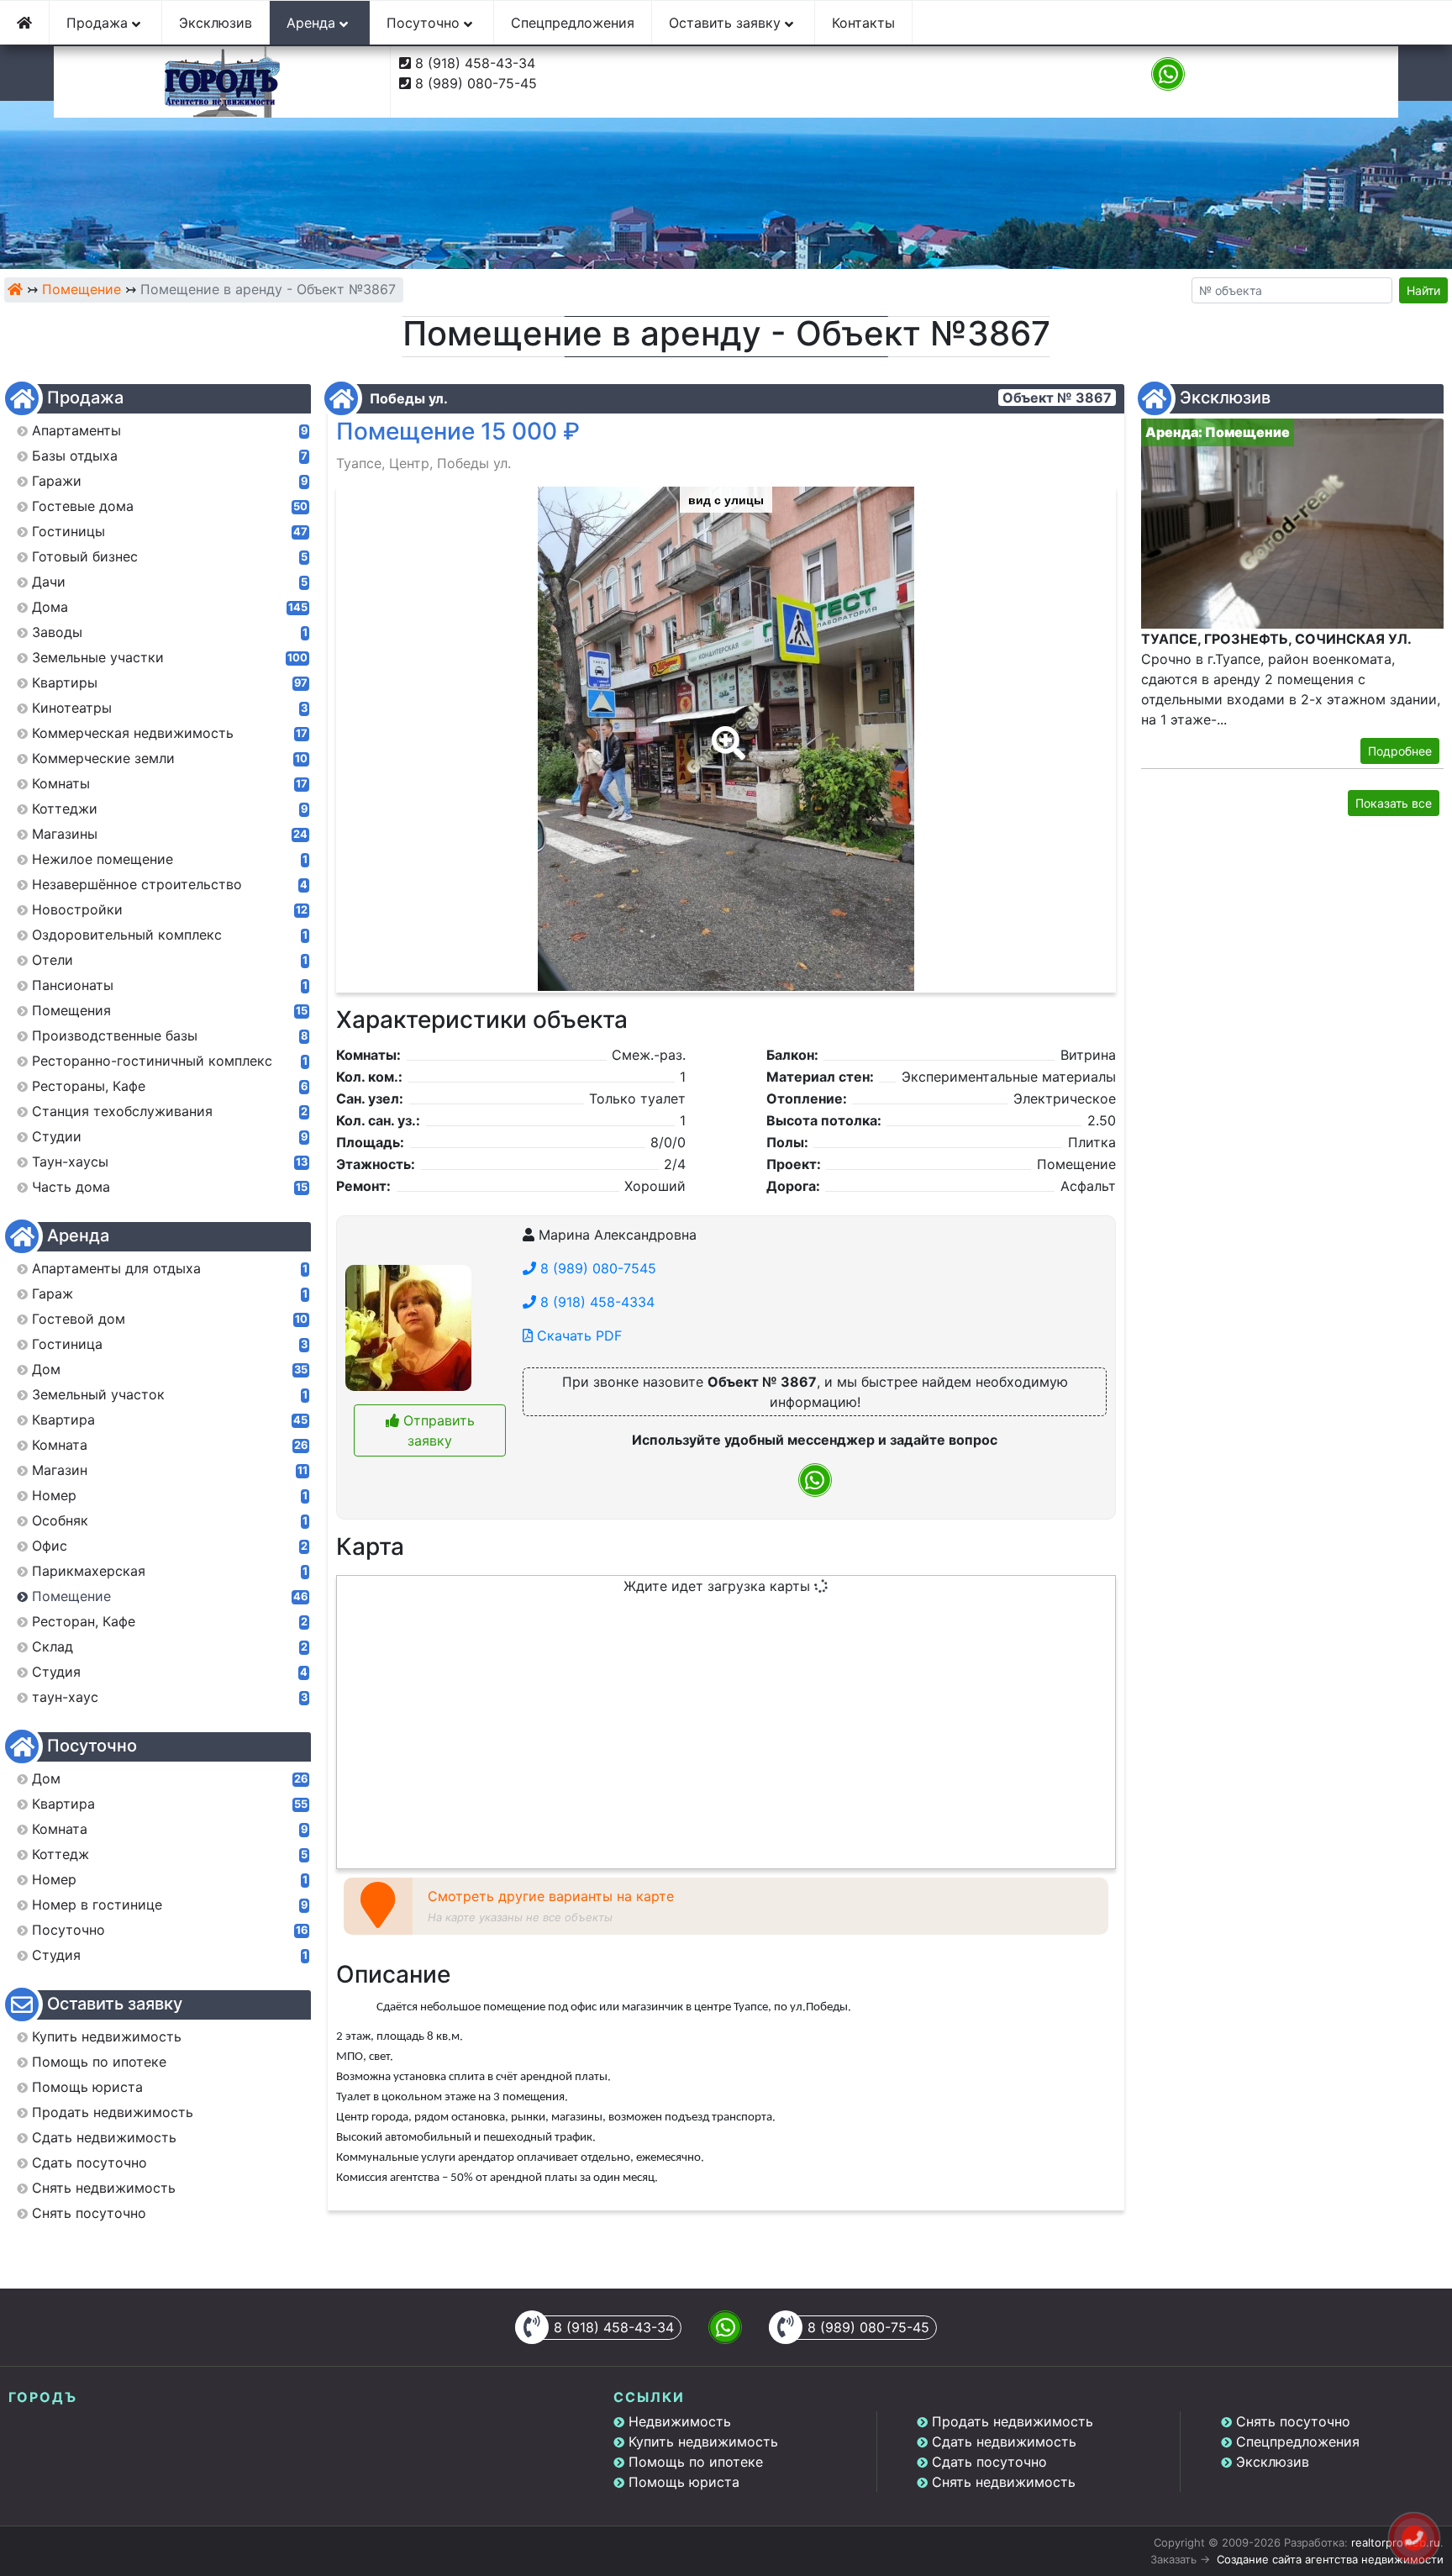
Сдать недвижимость (1004, 2442)
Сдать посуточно (989, 2462)
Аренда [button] (313, 23)
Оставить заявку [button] (727, 23)
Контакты (863, 23)
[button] (725, 731)
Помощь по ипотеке (696, 2462)
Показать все (1394, 803)
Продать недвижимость (1013, 2421)
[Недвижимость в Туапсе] (15, 289)
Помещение (82, 289)
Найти (1423, 290)
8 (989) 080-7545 (596, 1268)
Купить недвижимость (703, 2442)
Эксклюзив (216, 23)
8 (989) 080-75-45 (476, 83)
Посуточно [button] (425, 23)
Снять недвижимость (1004, 2482)
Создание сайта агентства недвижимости (1330, 2559)
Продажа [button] (99, 23)
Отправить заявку (437, 1430)
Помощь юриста (684, 2482)
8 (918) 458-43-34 (475, 63)
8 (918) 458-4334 (595, 1302)
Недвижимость (680, 2421)
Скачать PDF (577, 1335)
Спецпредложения (573, 23)
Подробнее (1400, 751)
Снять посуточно (1293, 2421)
